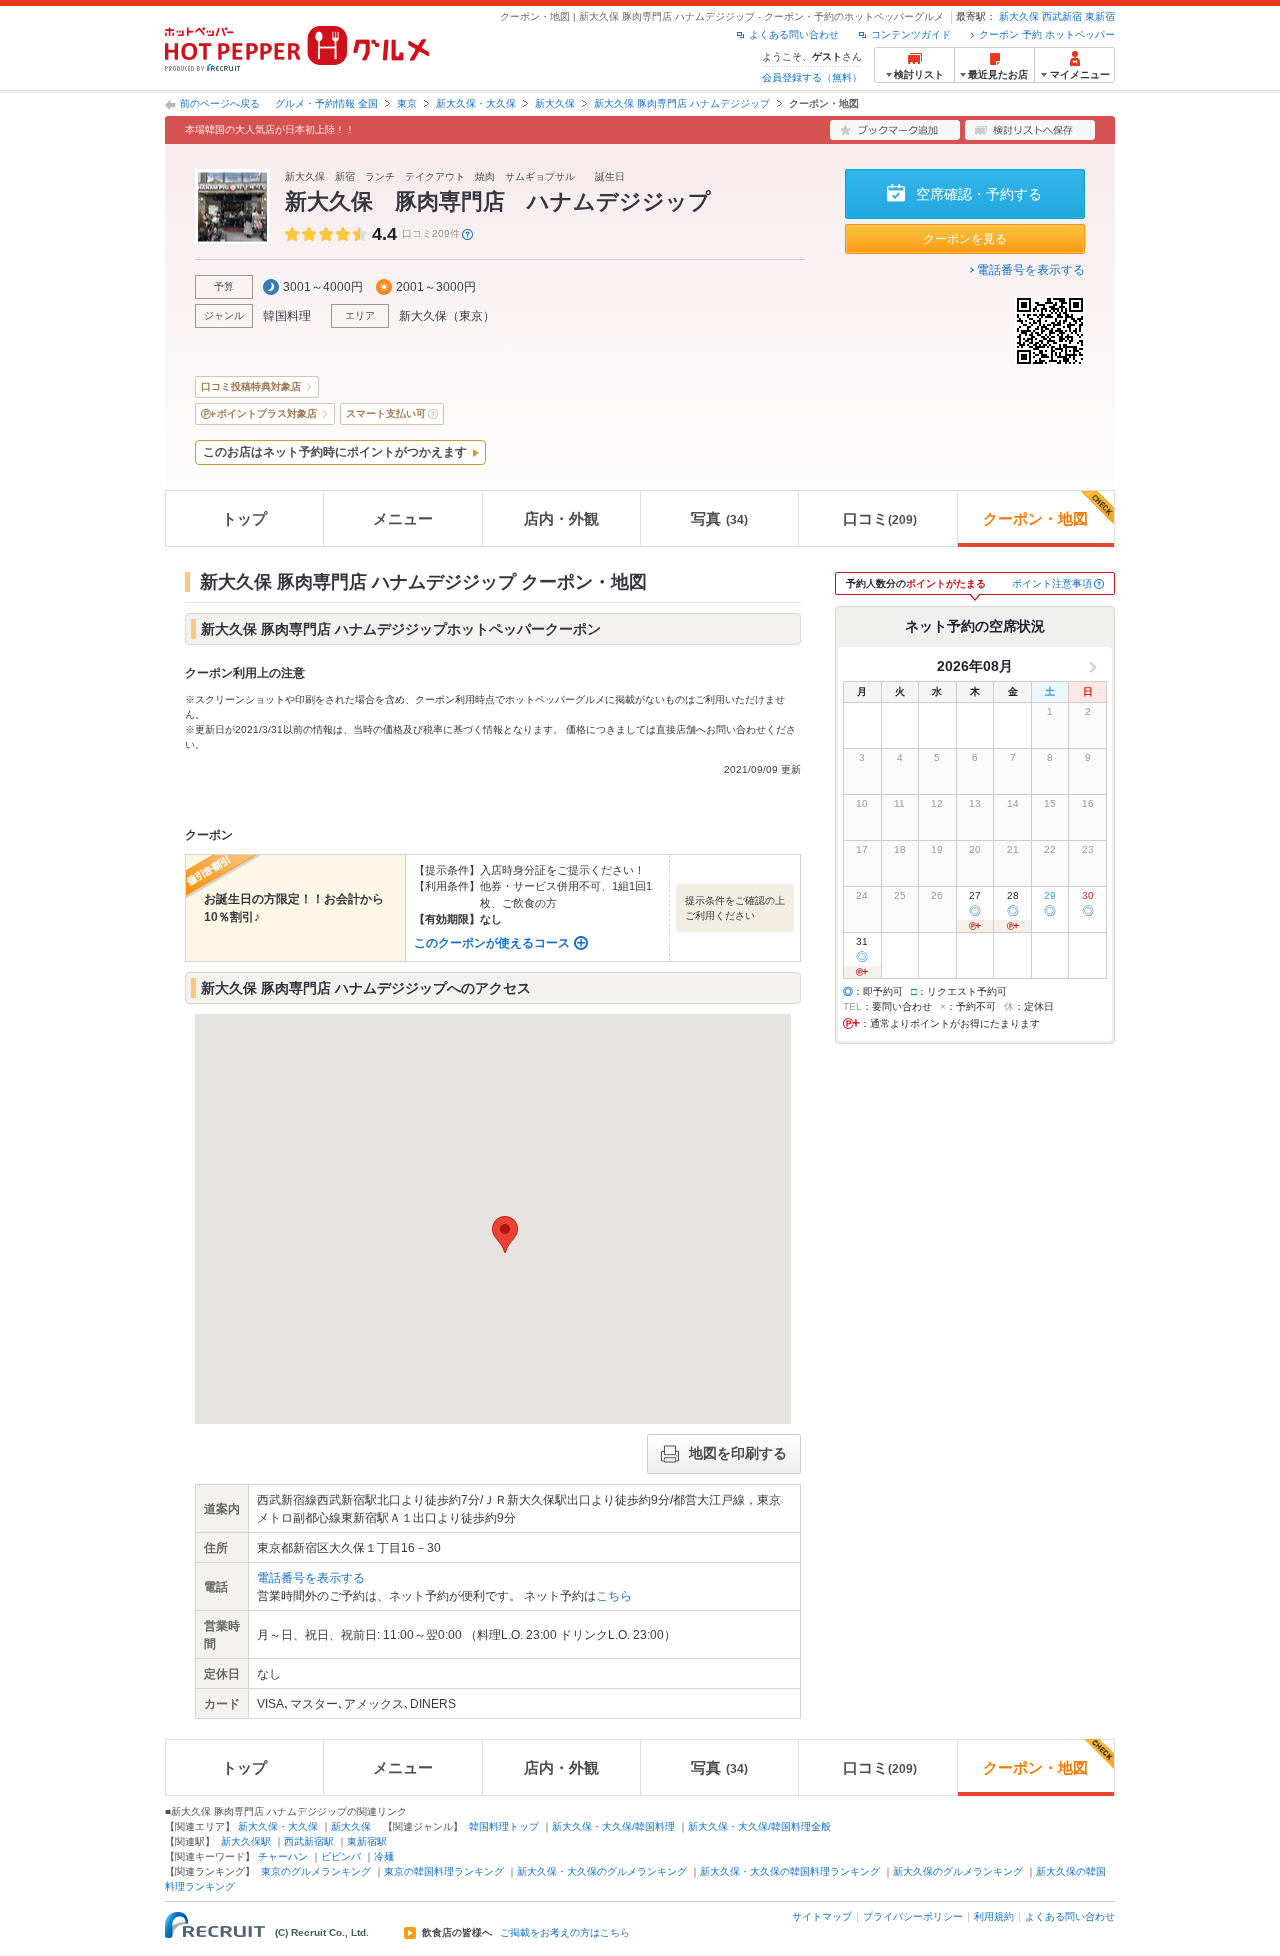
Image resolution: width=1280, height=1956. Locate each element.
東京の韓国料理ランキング (444, 1871)
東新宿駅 (367, 1841)
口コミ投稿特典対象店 (251, 386)
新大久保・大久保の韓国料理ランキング (790, 1871)
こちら (614, 1596)
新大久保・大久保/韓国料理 (613, 1826)
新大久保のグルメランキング (958, 1871)
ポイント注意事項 (1052, 583)
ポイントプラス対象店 (267, 413)
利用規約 (994, 1916)
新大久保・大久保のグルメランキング (602, 1871)
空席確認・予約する (979, 194)
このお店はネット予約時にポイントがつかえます (335, 452)
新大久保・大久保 (476, 103)
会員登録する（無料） (812, 77)
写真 (719, 518)
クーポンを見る (965, 239)
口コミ (880, 518)
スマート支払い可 (386, 413)
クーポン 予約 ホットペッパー (1047, 34)
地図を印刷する (738, 1453)
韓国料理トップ (504, 1826)
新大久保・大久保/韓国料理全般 (759, 1826)
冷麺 (384, 1856)
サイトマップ (822, 1916)
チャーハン (283, 1856)
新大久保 (1019, 16)
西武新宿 (1062, 16)
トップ (244, 518)
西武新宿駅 (309, 1841)
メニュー (403, 518)
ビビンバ (341, 1856)
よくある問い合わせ (794, 34)
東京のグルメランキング (316, 1871)
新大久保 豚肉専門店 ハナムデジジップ (682, 103)
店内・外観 (561, 518)
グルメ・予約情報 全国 (326, 103)
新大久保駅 (246, 1841)
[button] (505, 1234)
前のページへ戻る (220, 103)
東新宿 (1100, 16)
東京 (407, 103)
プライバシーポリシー (913, 1916)
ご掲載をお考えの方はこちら (565, 1933)
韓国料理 (287, 316)
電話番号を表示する (1031, 270)
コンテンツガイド (911, 34)
